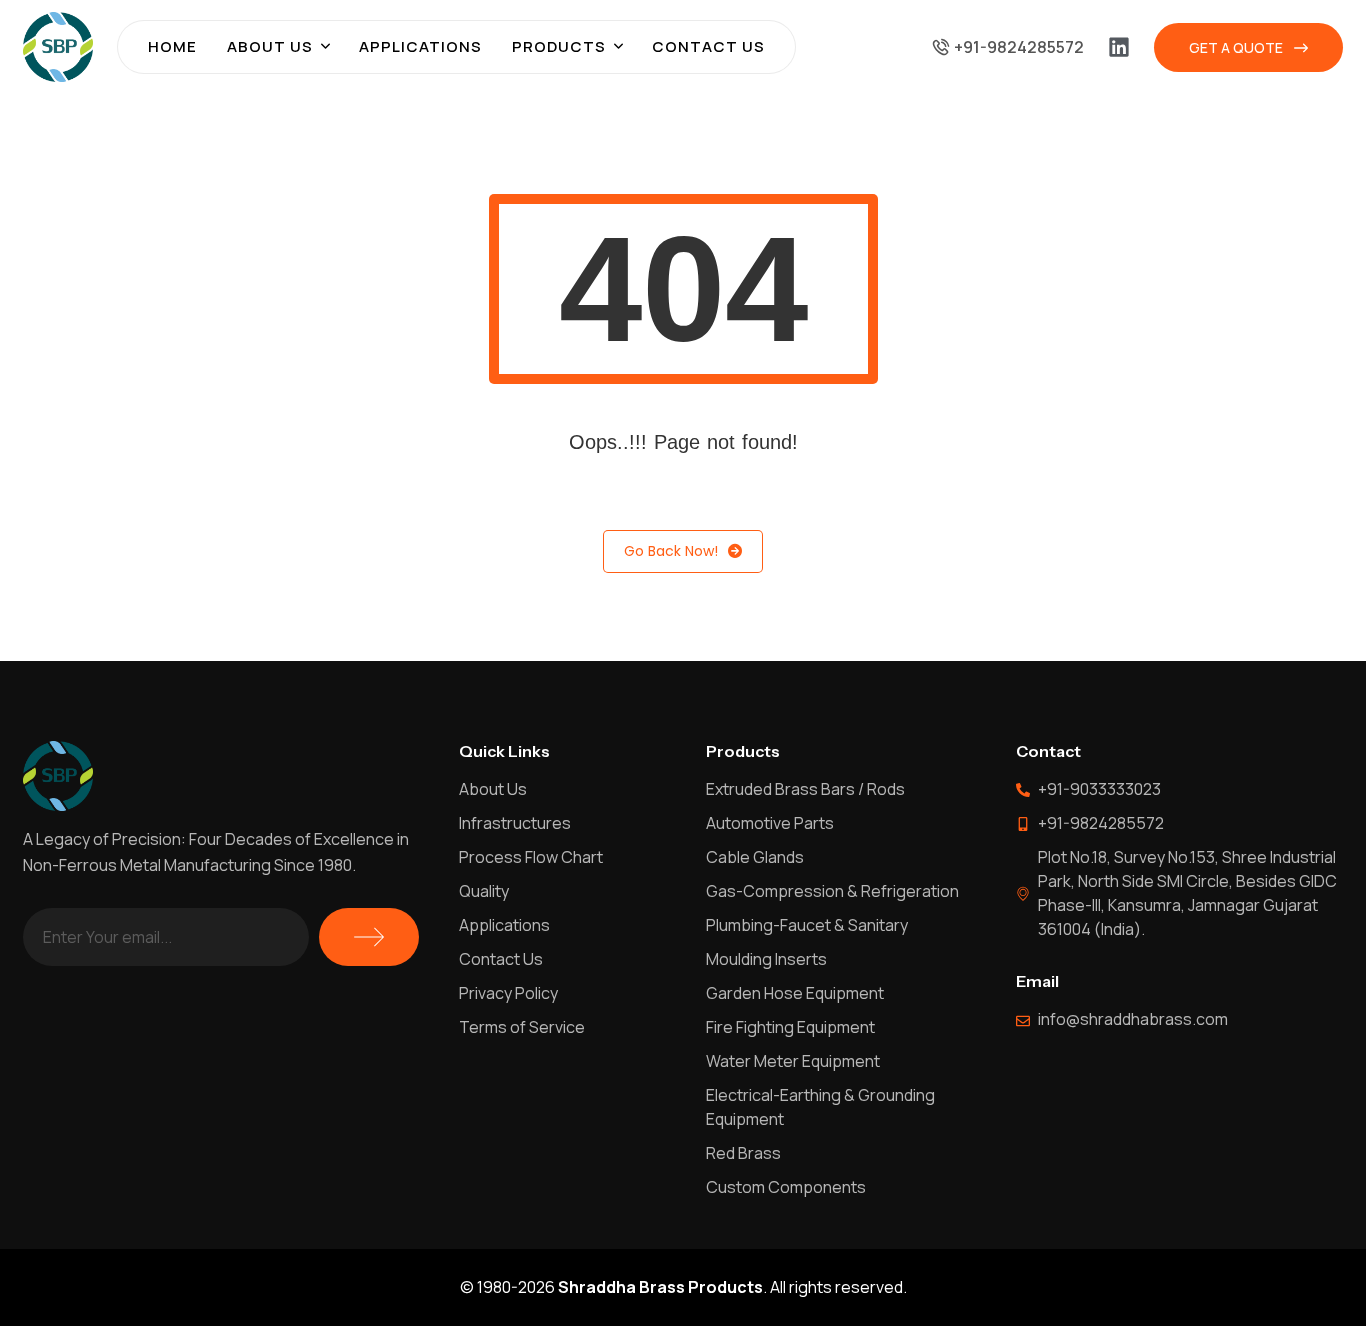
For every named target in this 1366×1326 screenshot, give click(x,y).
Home (172, 46)
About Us (270, 46)
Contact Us (708, 46)
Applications (420, 46)
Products (559, 46)
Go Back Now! (671, 551)
